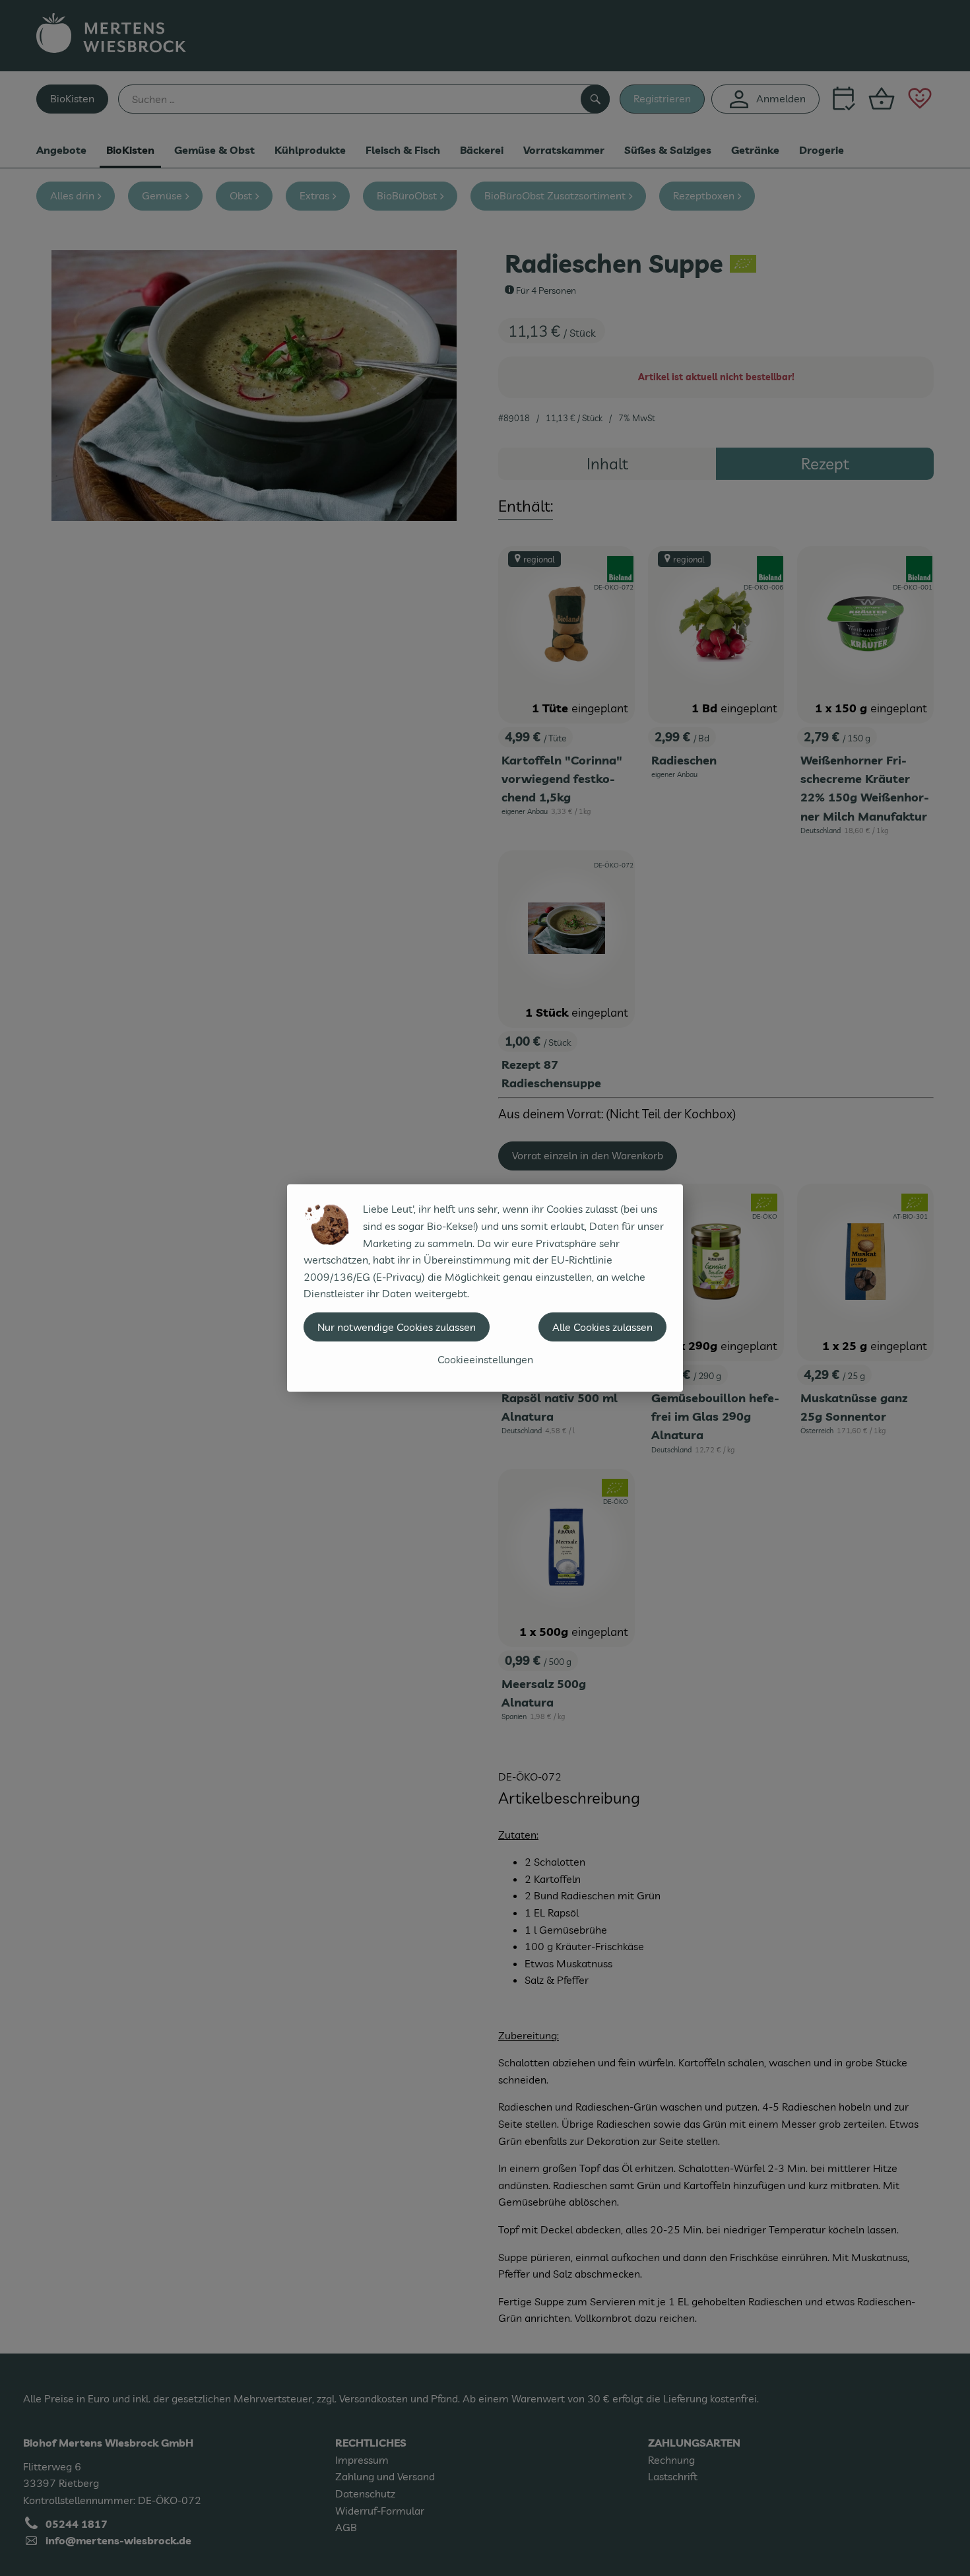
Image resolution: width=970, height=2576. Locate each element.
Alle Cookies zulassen (602, 1327)
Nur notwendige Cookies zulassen (397, 1327)
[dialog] (485, 1288)
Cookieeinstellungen (485, 1359)
